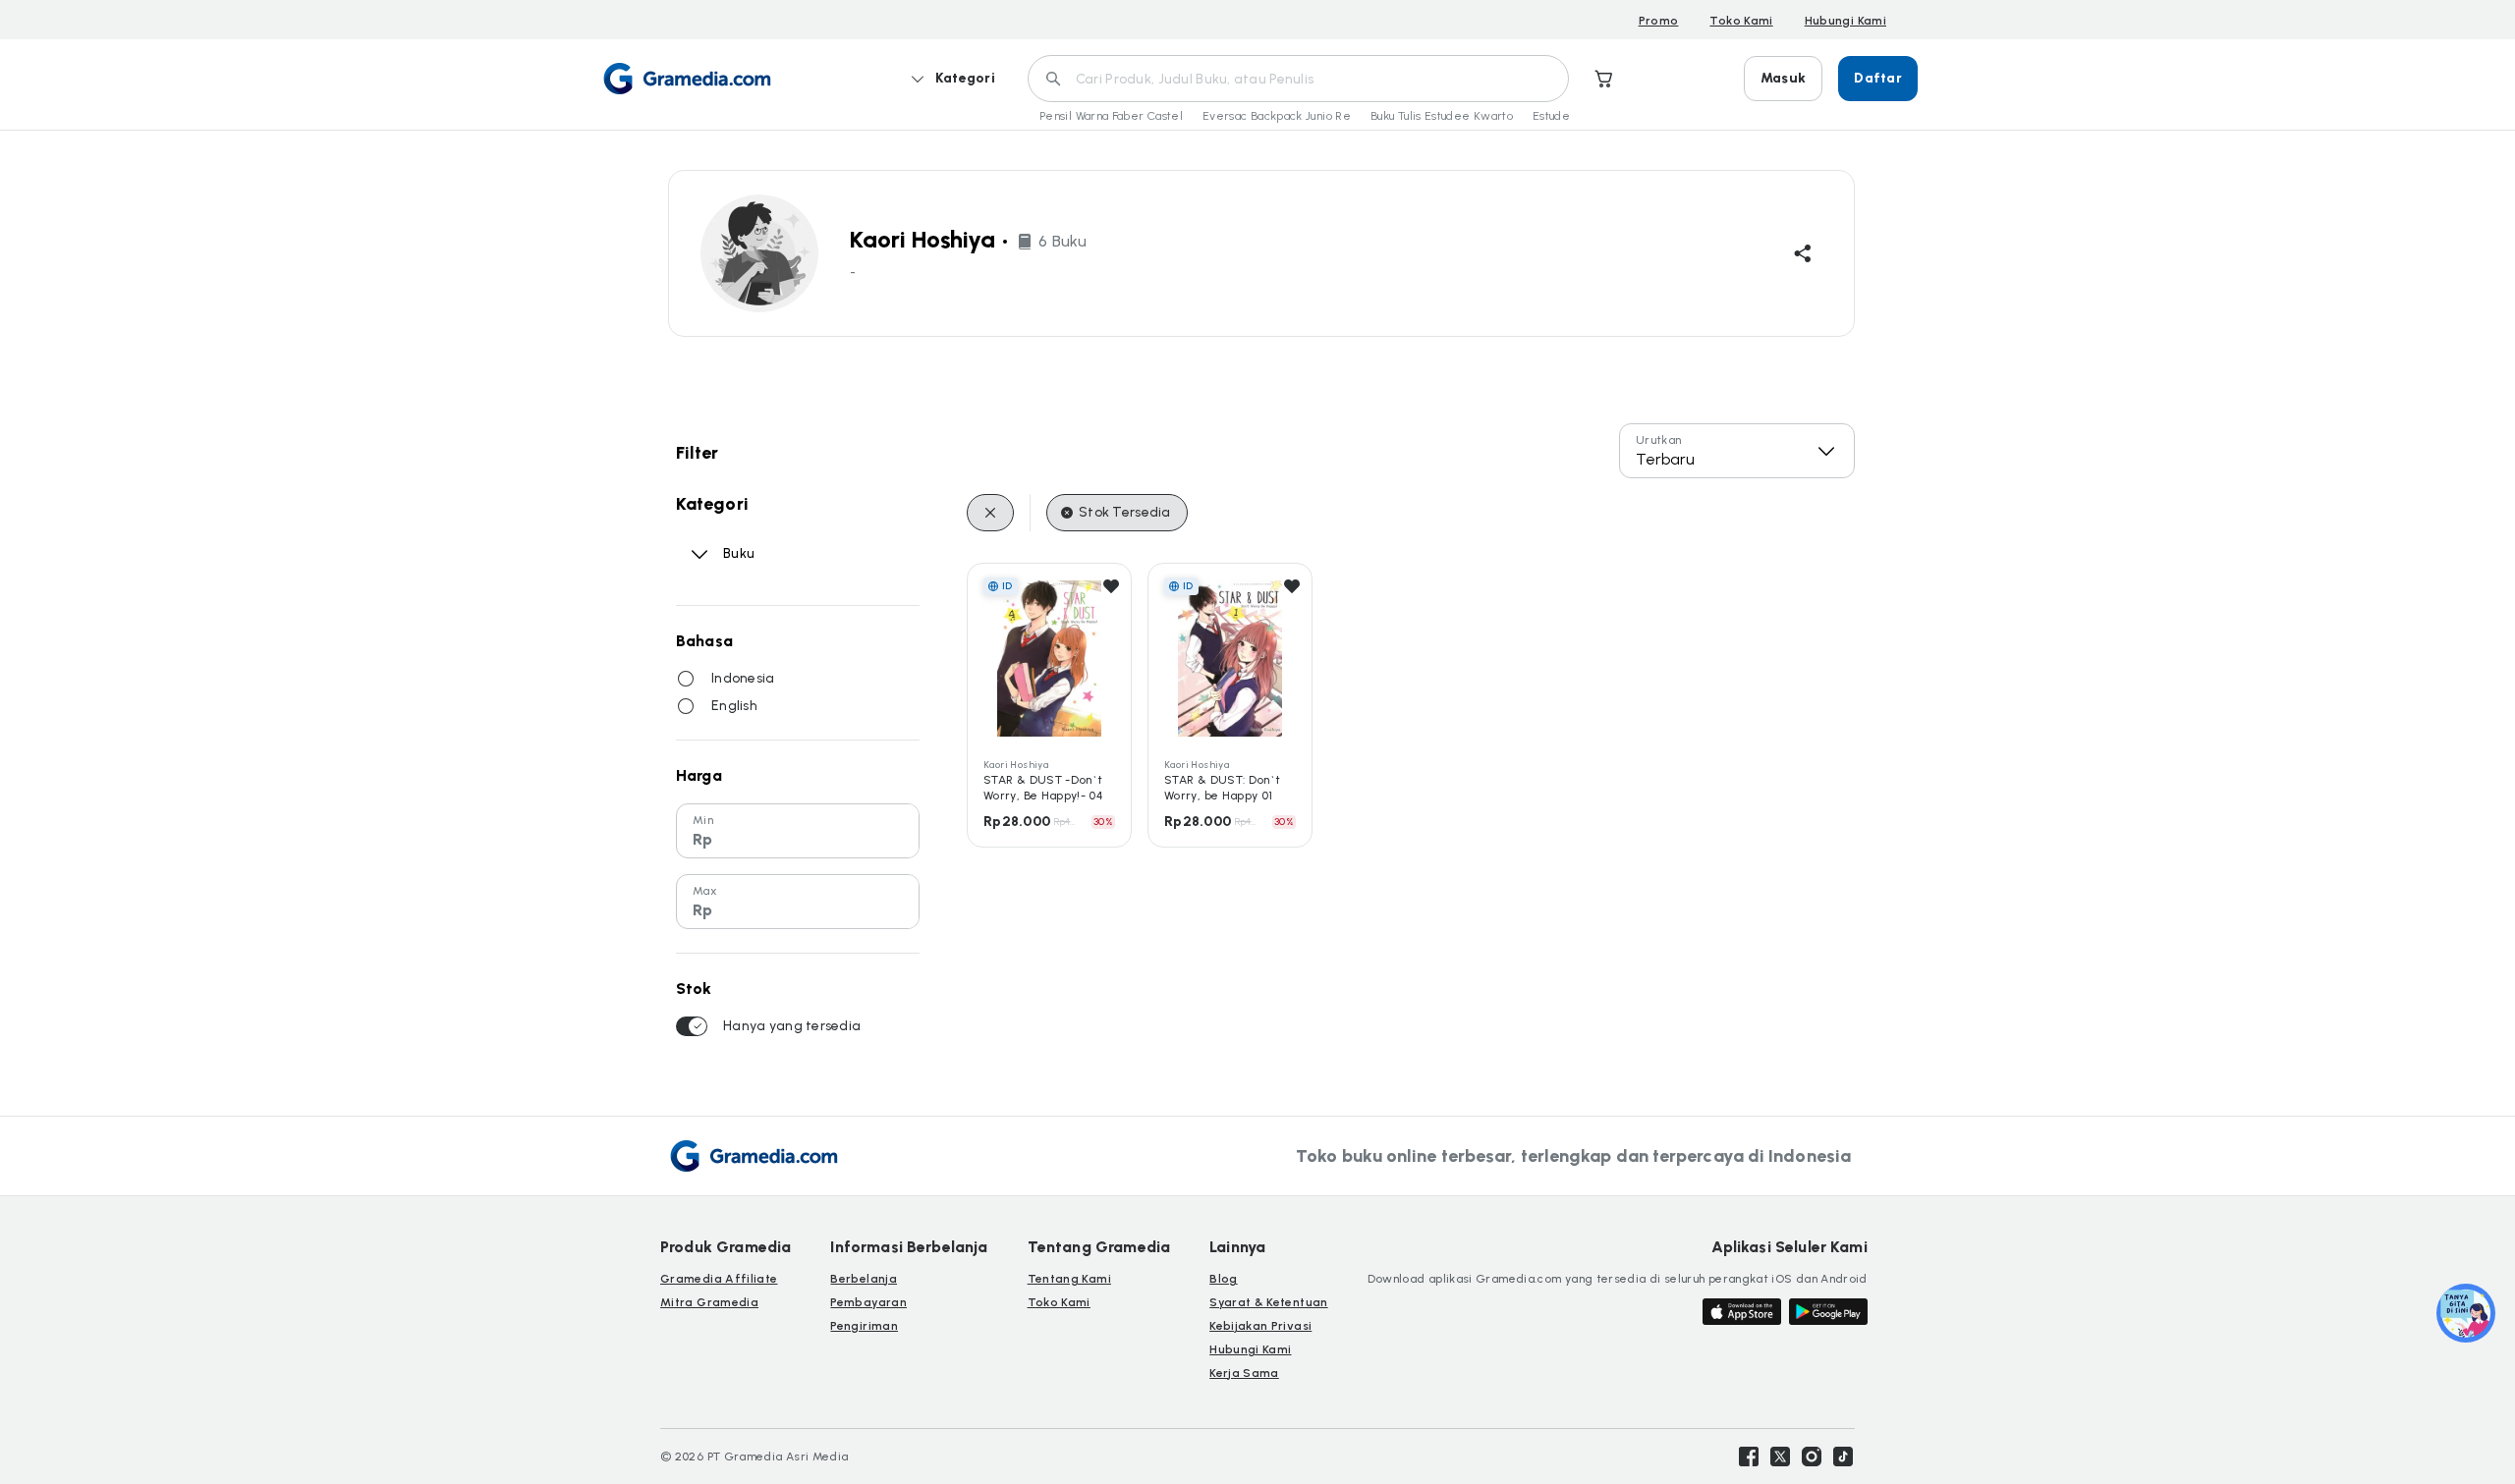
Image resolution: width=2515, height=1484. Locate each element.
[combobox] (1737, 451)
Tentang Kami (1069, 1279)
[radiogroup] (798, 692)
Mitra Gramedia (709, 1302)
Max (705, 891)
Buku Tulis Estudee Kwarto (1442, 116)
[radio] (686, 679)
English (734, 706)
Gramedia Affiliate (719, 1279)
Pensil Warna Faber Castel (1111, 116)
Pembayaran (868, 1302)
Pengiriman (864, 1326)
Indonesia (743, 678)
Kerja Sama (1244, 1373)
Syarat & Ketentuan (1268, 1302)
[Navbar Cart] (1604, 79)
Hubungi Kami (1845, 21)
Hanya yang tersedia (792, 1026)
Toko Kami (1741, 21)
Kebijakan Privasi (1260, 1326)
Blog (1223, 1279)
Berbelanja (864, 1279)
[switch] (692, 1026)
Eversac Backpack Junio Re (1277, 116)
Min (703, 820)
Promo (1659, 21)
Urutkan (1659, 440)
